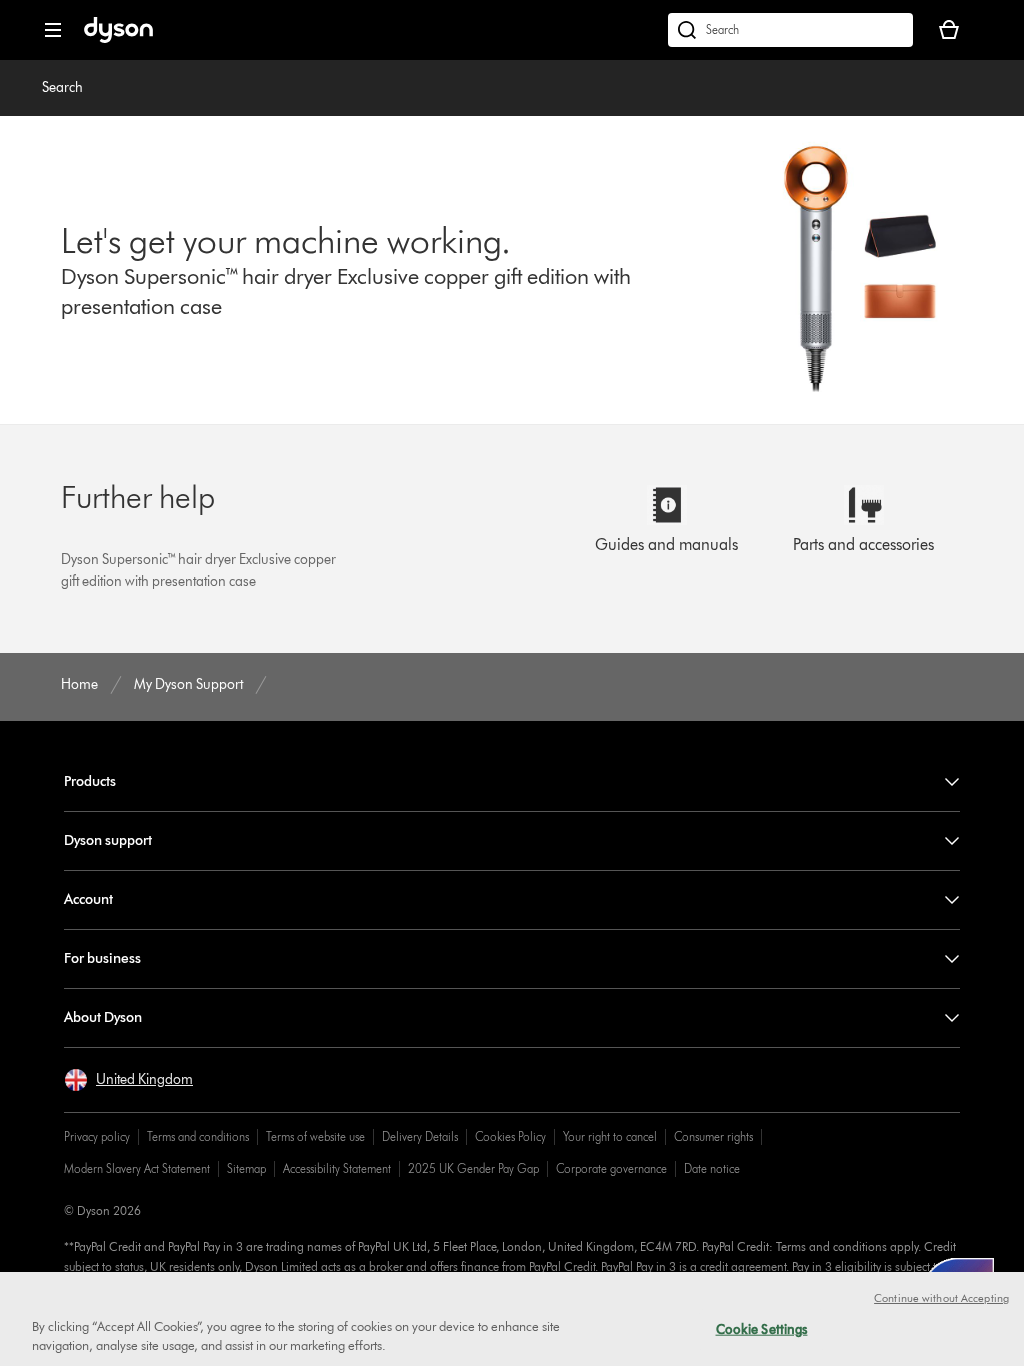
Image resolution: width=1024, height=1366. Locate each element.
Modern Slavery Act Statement (137, 1168)
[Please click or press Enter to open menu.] (53, 30)
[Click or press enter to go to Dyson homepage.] (118, 38)
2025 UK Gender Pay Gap (473, 1168)
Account (88, 899)
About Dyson (103, 1017)
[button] (128, 1080)
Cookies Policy (510, 1136)
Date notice (712, 1168)
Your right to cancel (610, 1136)
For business (102, 958)
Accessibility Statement (337, 1168)
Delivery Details (420, 1136)
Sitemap (246, 1168)
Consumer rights (713, 1136)
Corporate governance (611, 1168)
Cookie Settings (762, 1329)
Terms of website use (315, 1136)
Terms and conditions (198, 1136)
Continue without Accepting (941, 1298)
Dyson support (108, 840)
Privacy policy (97, 1136)
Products (90, 781)
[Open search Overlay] (790, 30)
